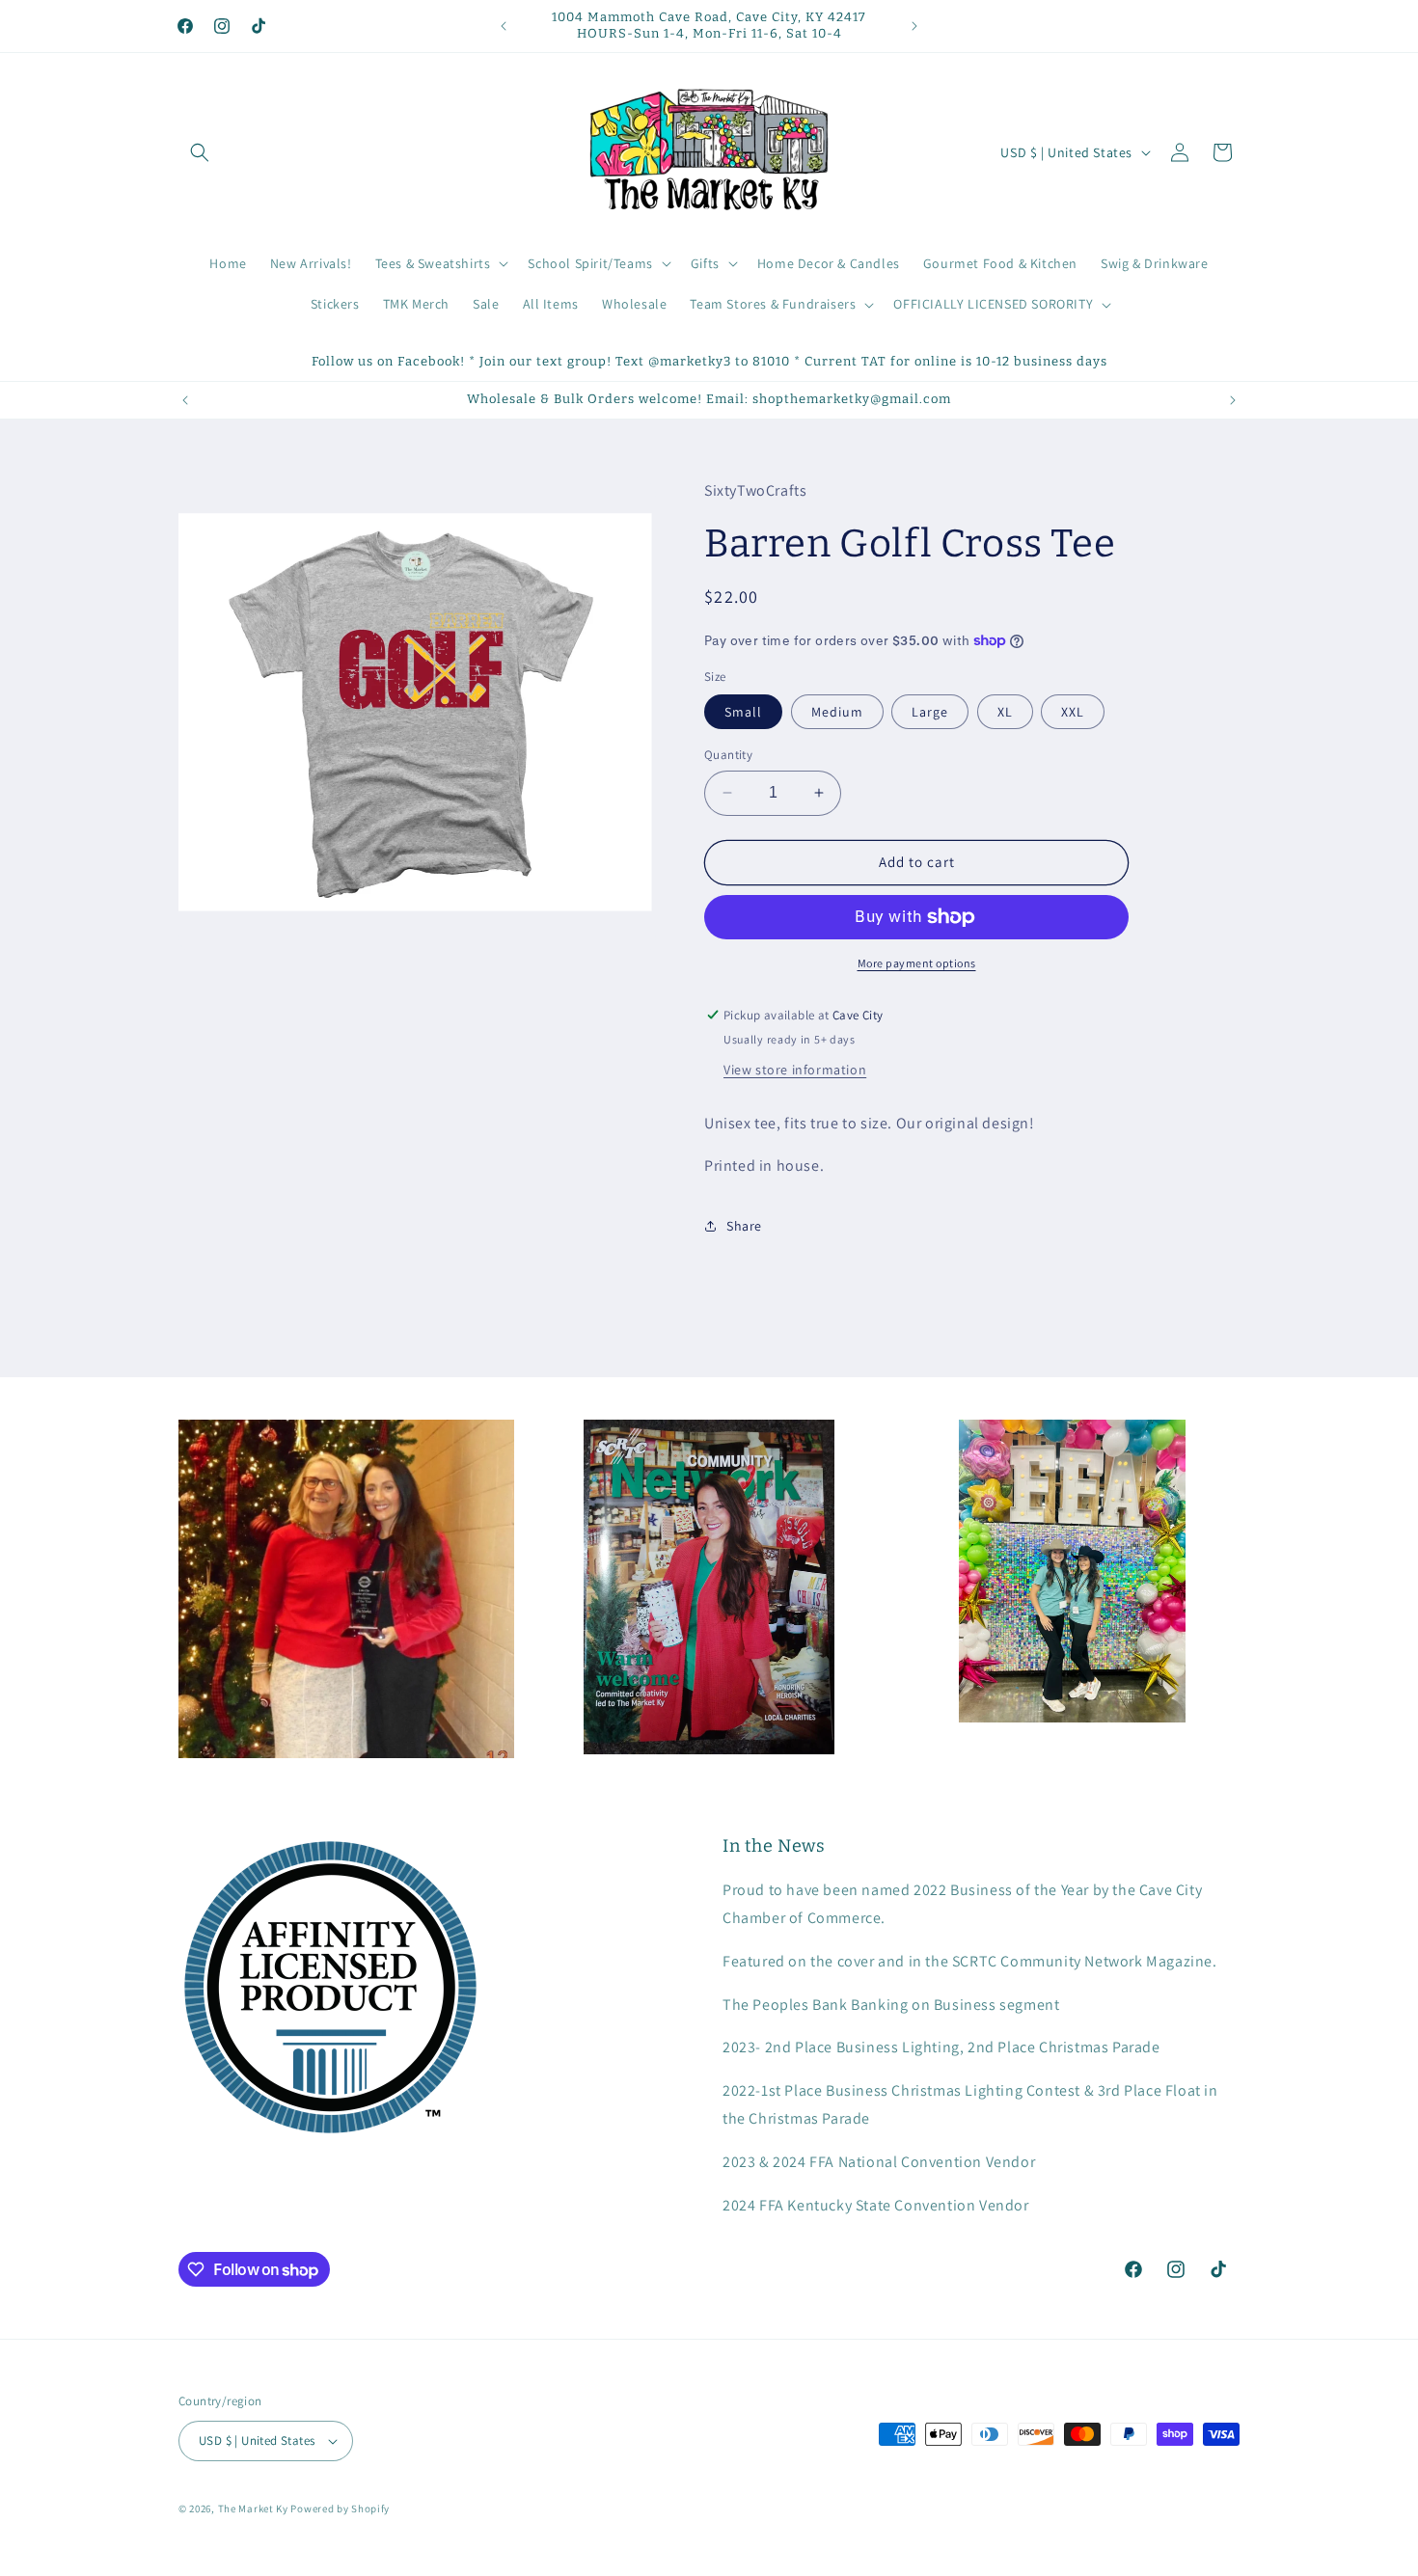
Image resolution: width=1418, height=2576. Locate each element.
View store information (795, 1070)
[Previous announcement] (504, 26)
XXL (1073, 712)
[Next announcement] (914, 26)
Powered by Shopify (340, 2508)
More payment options (917, 963)
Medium (837, 712)
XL (1005, 712)
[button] (200, 152)
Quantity (728, 755)
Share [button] (744, 1226)
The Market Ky (253, 2508)
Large (930, 712)
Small (743, 712)
